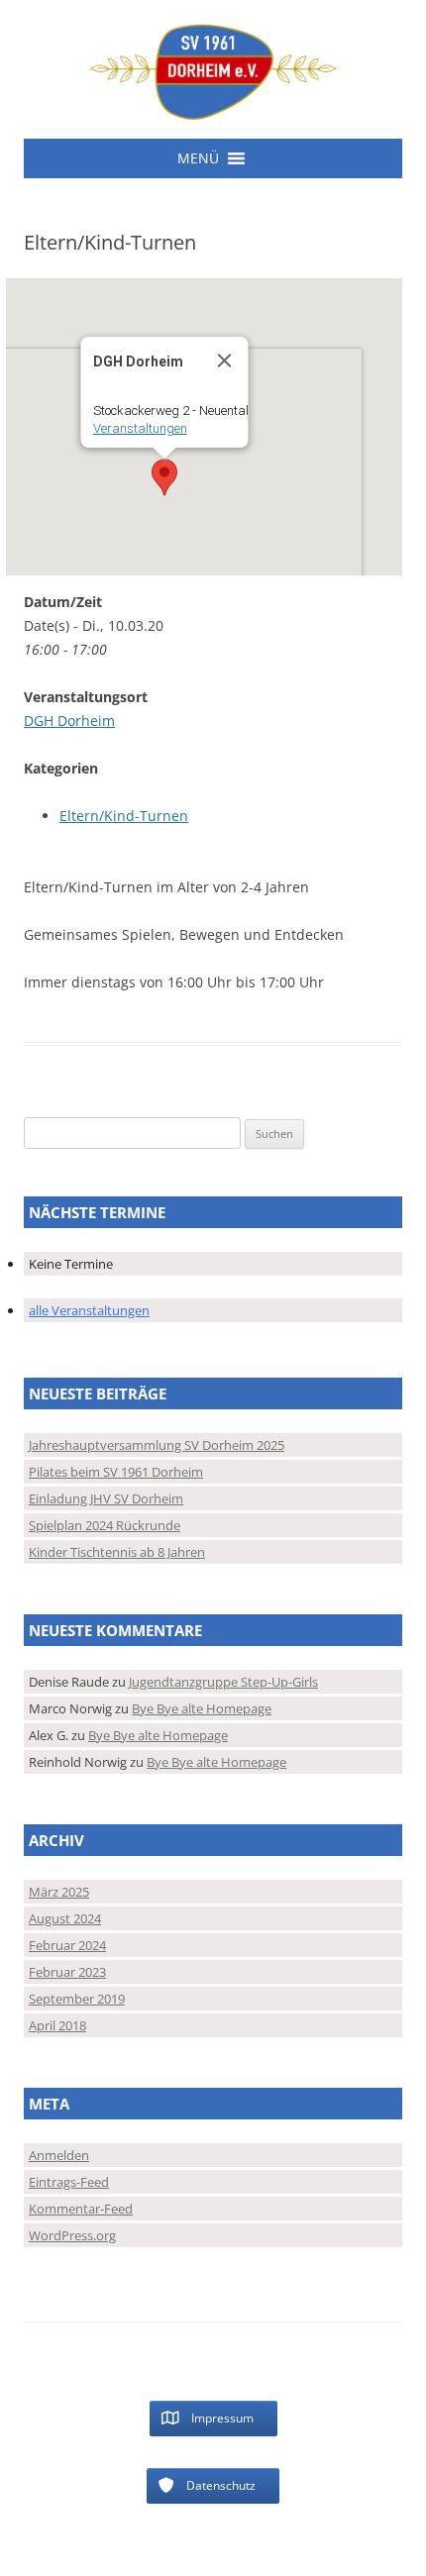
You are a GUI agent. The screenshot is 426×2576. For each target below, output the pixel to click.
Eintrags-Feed (69, 2182)
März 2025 (59, 1892)
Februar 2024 (67, 1945)
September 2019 (77, 1999)
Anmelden (59, 2155)
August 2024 (65, 1918)
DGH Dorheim (69, 721)
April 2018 (57, 2025)
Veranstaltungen (140, 428)
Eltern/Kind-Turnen (124, 816)
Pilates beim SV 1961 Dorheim (116, 1472)
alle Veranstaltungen (89, 1310)
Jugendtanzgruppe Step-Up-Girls (223, 1682)
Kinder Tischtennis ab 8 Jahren (117, 1552)
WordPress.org (72, 2235)
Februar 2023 (67, 1972)
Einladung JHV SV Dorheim (106, 1498)
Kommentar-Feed (81, 2209)
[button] (198, 158)
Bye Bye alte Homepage (202, 1708)
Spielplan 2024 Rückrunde (105, 1525)
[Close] (225, 361)
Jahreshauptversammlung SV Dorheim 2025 (157, 1445)
